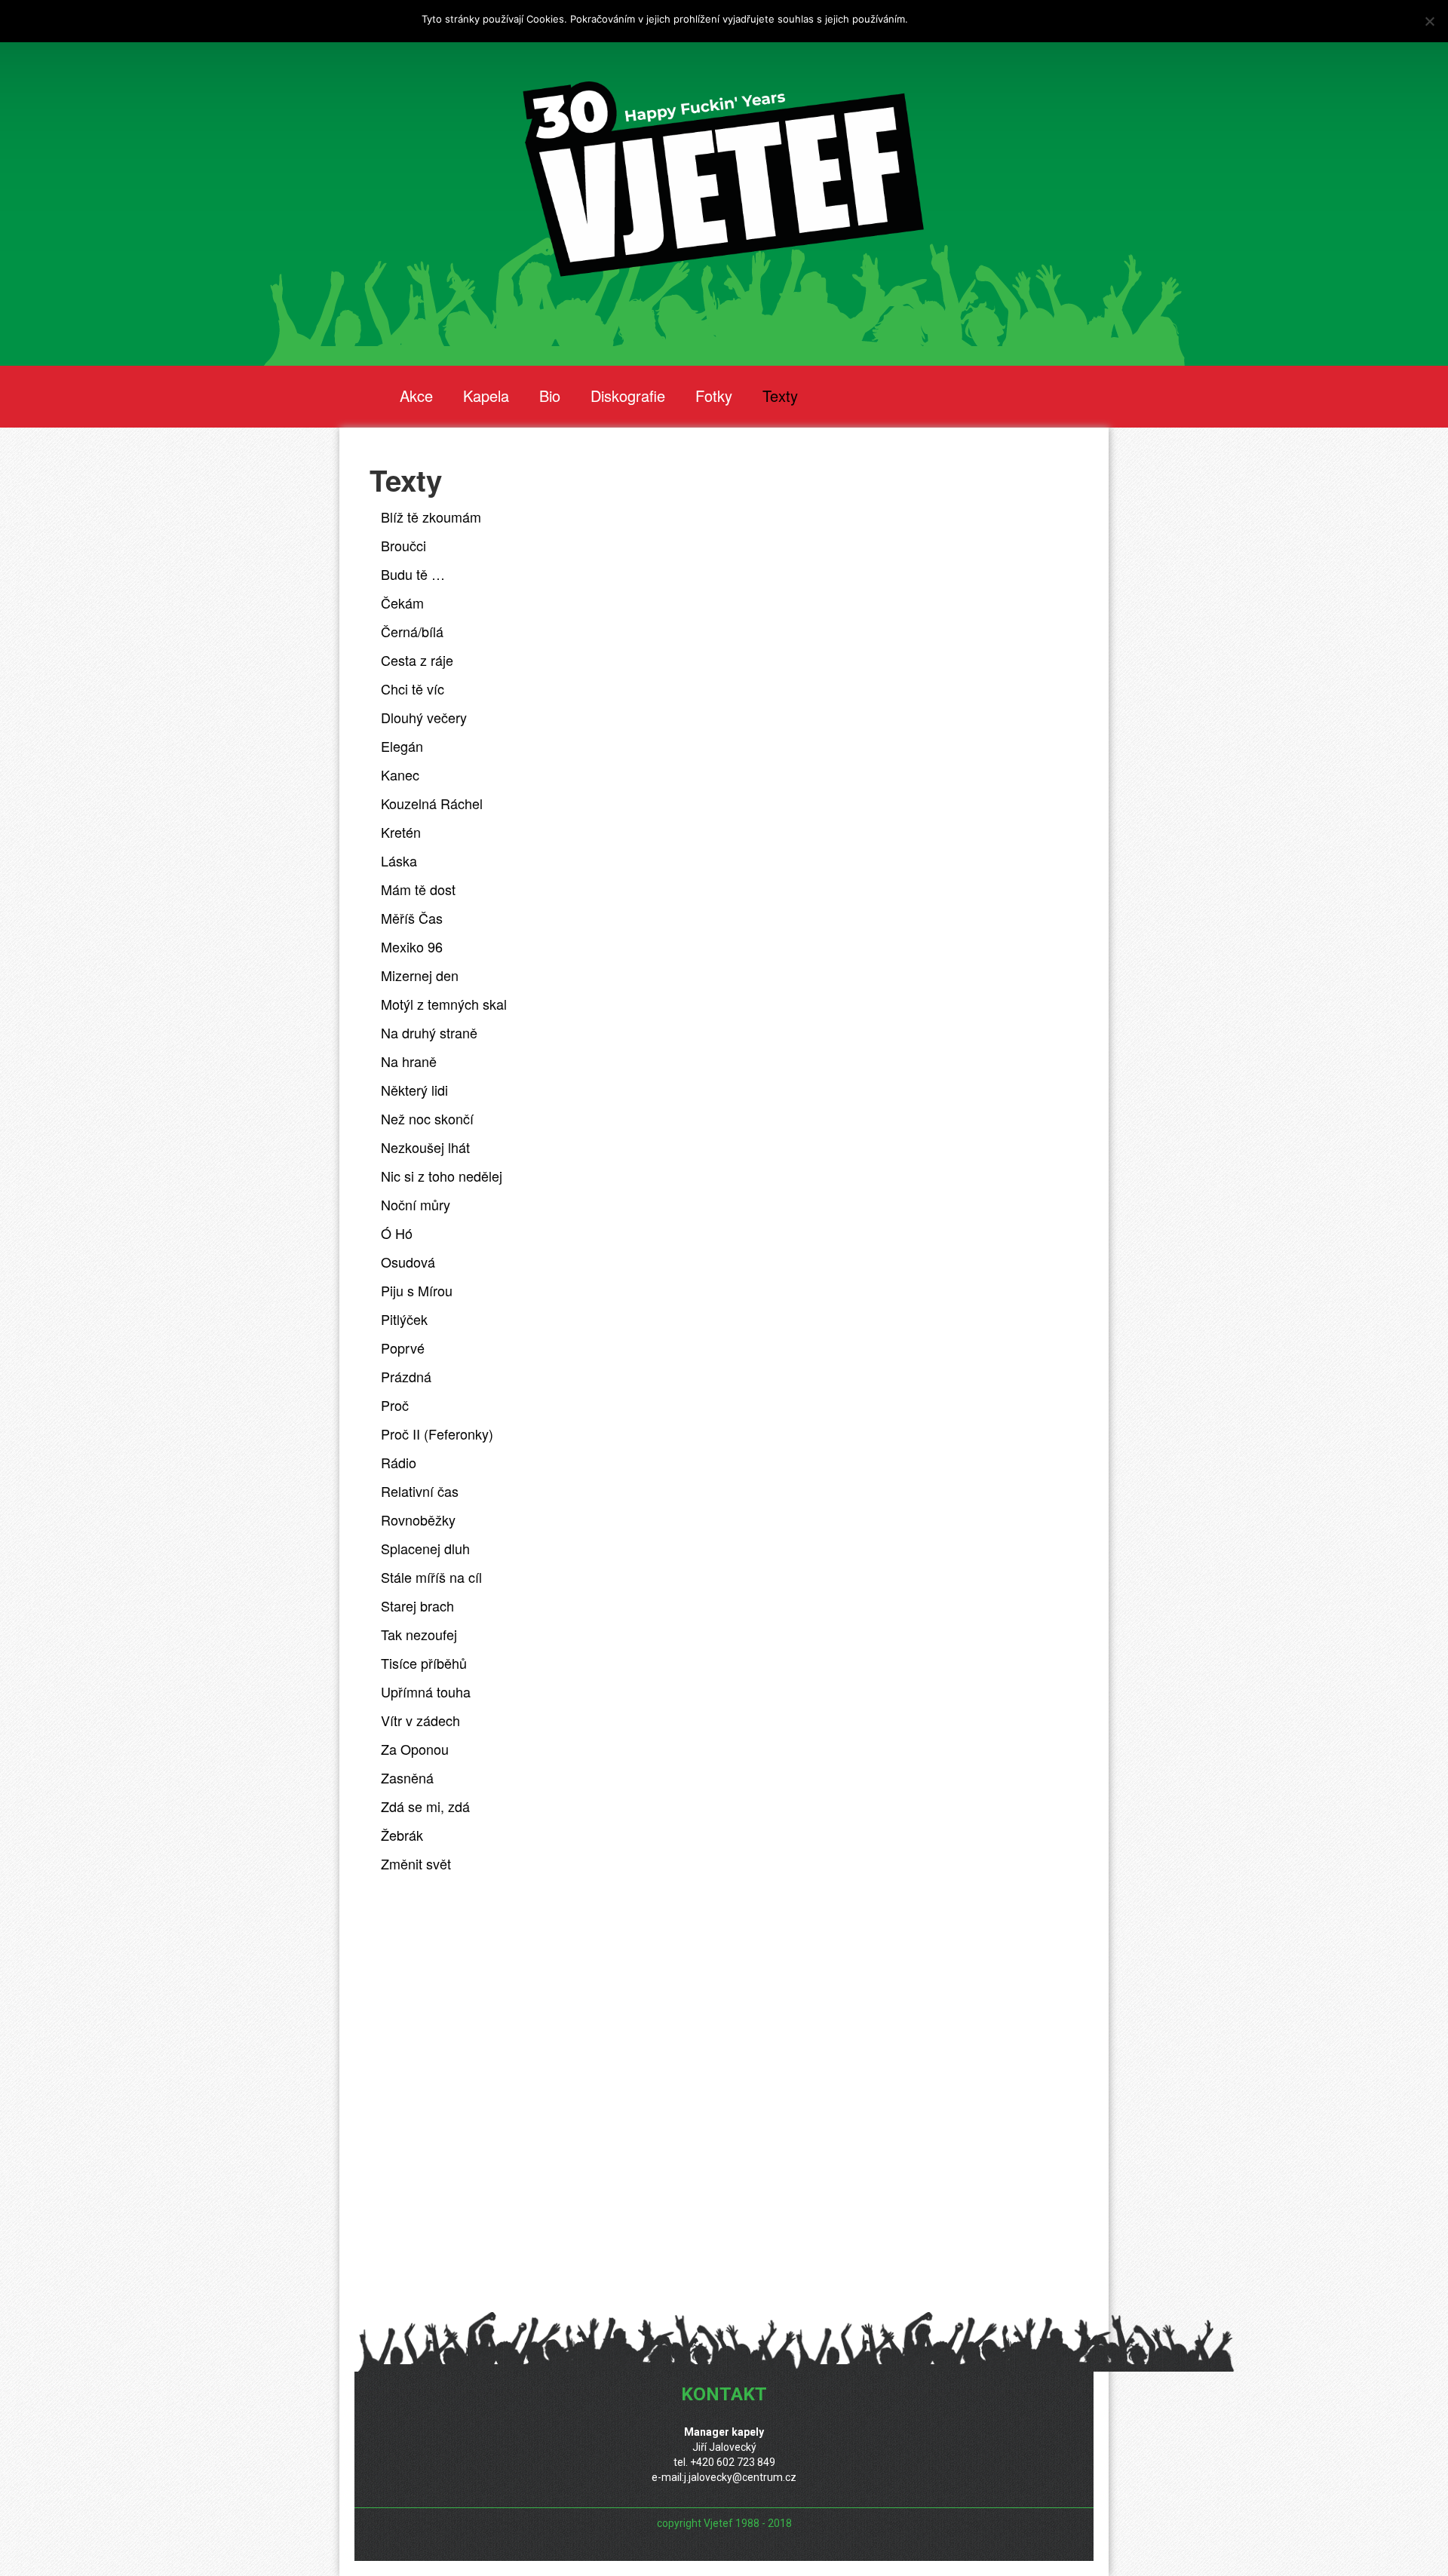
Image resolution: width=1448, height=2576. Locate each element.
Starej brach (417, 1605)
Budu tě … (413, 574)
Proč (395, 1405)
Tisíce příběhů (424, 1663)
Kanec (400, 774)
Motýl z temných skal (444, 1004)
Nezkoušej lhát (425, 1147)
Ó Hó (397, 1233)
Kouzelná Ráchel (432, 803)
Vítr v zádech (420, 1720)
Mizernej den (420, 975)
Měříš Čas (412, 918)
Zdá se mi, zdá (425, 1806)
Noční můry (416, 1204)
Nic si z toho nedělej (442, 1176)
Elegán (402, 746)
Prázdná (406, 1376)
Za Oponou (415, 1749)
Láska (399, 860)
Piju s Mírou (417, 1290)
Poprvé (403, 1348)
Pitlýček (404, 1319)
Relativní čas (420, 1491)
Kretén (401, 832)
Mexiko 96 (412, 946)
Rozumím (1006, 19)
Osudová (408, 1262)
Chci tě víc (413, 688)
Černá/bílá (412, 631)
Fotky (714, 396)
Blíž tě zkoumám (431, 517)
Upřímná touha (426, 1691)
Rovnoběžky (418, 1520)
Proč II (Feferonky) (437, 1434)
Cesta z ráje (417, 660)
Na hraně (409, 1061)
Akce (416, 396)
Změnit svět (416, 1863)
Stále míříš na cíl (431, 1577)
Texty (780, 396)
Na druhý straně (429, 1032)
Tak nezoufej (419, 1634)
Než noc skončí (427, 1118)
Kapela (486, 396)
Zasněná (407, 1777)
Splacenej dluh (425, 1548)
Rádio (399, 1462)
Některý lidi (414, 1090)
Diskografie (628, 396)
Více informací (944, 19)
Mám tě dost (418, 889)
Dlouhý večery (424, 717)
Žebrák (402, 1835)
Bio (550, 396)
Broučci (403, 545)
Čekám (402, 603)
